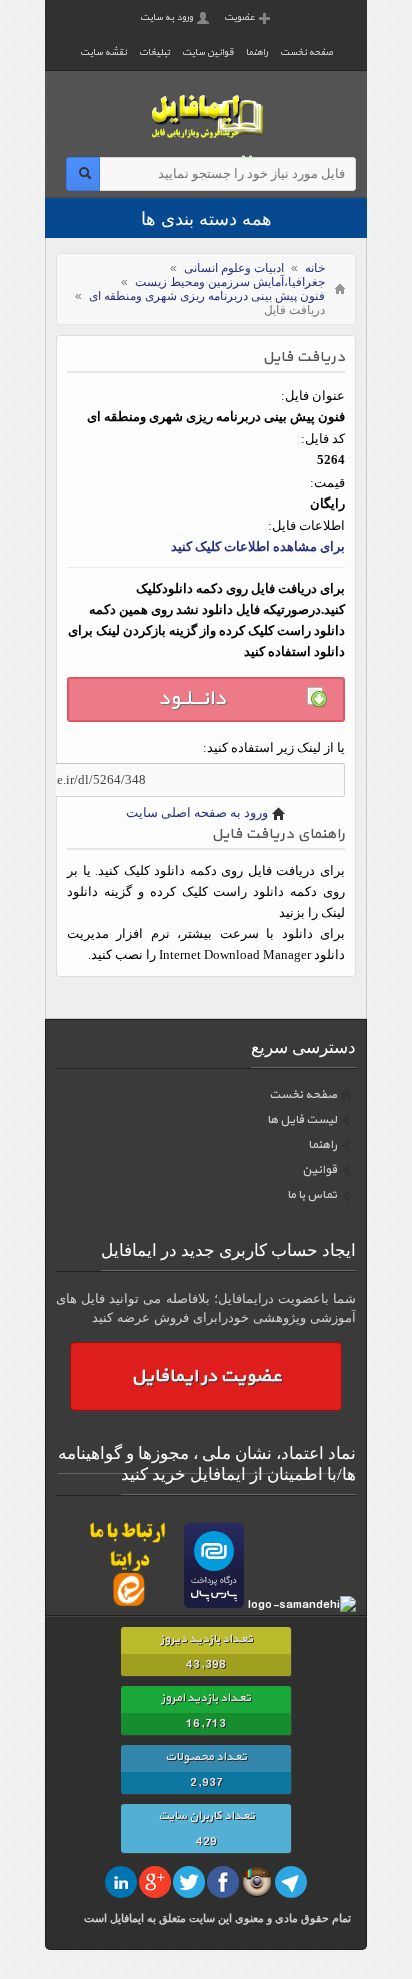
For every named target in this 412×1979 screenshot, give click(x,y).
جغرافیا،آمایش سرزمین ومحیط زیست (230, 282)
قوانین (319, 1170)
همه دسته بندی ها (206, 219)
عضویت (239, 17)
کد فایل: (323, 438)
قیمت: (327, 482)
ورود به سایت (166, 17)
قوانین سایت (208, 52)
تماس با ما (312, 1195)
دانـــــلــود (192, 699)
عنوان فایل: (313, 395)
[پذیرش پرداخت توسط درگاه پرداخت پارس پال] (214, 1605)
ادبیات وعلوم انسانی (234, 268)
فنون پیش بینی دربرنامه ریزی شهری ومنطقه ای (207, 296)
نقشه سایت (103, 52)
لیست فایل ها (302, 1120)
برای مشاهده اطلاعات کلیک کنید (258, 546)
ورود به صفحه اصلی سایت (197, 812)
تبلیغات (154, 52)
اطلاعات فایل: (306, 525)
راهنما (257, 52)
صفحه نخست (306, 52)
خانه (315, 268)
